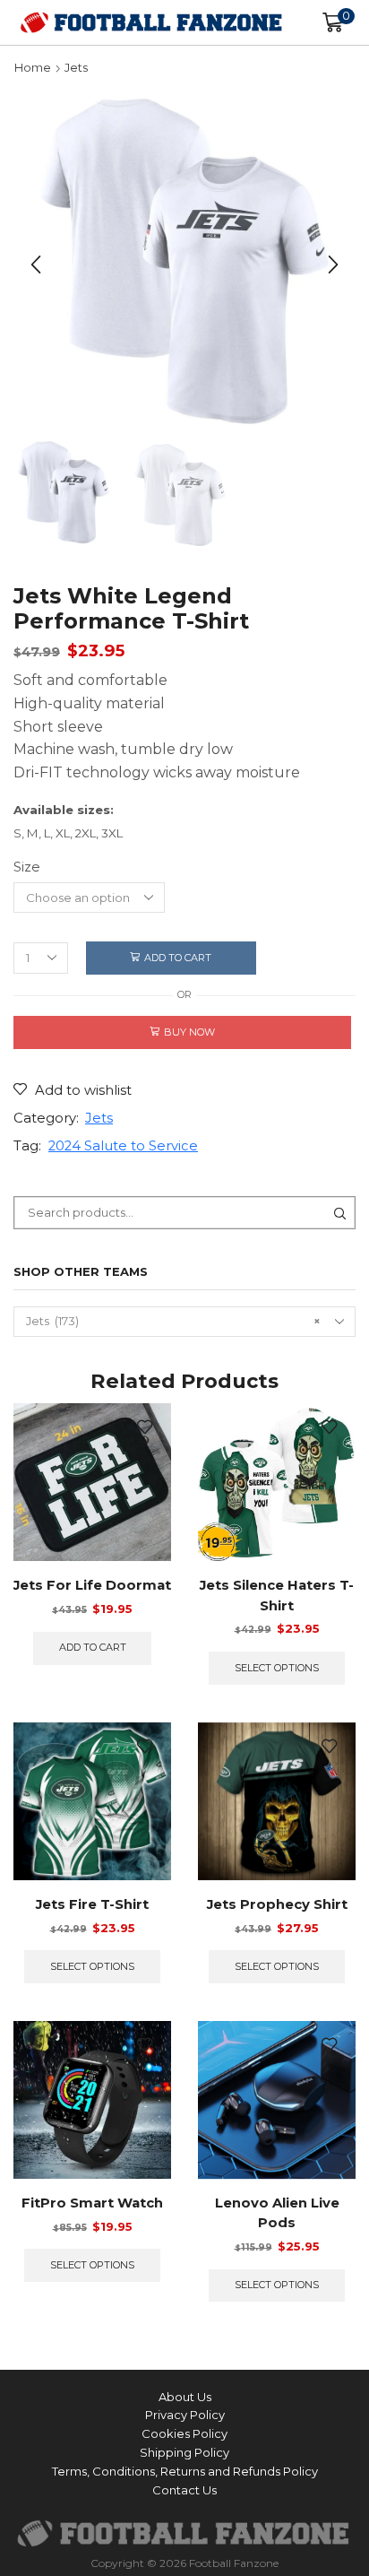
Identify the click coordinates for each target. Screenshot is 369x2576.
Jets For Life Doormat (92, 1585)
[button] (36, 265)
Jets (76, 67)
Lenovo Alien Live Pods (277, 2213)
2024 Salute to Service (123, 1146)
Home (33, 67)
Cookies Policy (184, 2433)
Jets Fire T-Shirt (92, 1904)
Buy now (189, 1032)
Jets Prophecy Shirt (277, 1904)
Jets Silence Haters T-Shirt (277, 1595)
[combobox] (184, 1322)
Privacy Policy (185, 2415)
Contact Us (184, 2490)
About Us (185, 2397)
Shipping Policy (184, 2452)
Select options (277, 1668)
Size (27, 867)
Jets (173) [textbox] (173, 1321)
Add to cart (178, 958)
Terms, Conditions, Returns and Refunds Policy (185, 2471)
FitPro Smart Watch (92, 2203)
